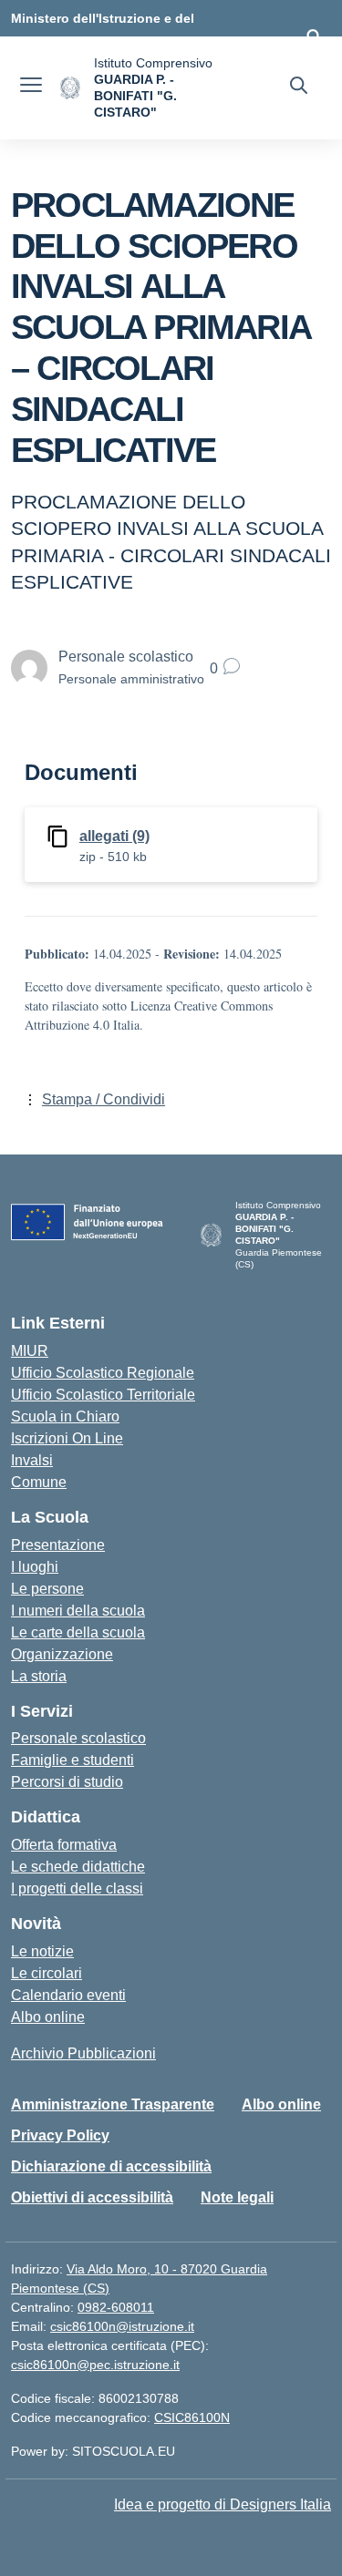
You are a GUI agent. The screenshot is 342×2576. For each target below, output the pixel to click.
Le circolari (47, 1973)
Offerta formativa (64, 1845)
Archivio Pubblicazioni (83, 2053)
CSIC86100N (192, 2417)
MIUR (30, 1351)
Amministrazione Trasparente (113, 2104)
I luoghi (35, 1567)
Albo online (48, 2017)
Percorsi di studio (67, 1782)
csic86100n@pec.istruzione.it (95, 2365)
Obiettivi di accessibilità (92, 2197)
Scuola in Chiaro (65, 1416)
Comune (39, 1482)
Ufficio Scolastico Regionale (103, 1373)
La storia (39, 1676)
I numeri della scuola (78, 1611)
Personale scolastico (78, 1738)
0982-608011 (116, 2307)
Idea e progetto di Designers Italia (223, 2504)
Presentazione (58, 1545)
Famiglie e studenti (73, 1760)
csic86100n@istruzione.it (122, 2326)
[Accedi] (314, 36)
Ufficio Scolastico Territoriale (103, 1395)
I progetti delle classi (77, 1888)
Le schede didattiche (78, 1867)
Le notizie (42, 1951)
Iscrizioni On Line (67, 1438)
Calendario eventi (68, 1995)
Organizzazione (62, 1654)
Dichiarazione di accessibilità (111, 2166)
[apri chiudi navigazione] (31, 87)
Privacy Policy (60, 2135)
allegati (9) (114, 836)
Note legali (237, 2197)
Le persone (47, 1589)
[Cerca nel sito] (299, 87)
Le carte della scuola (78, 1632)
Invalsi (32, 1460)
